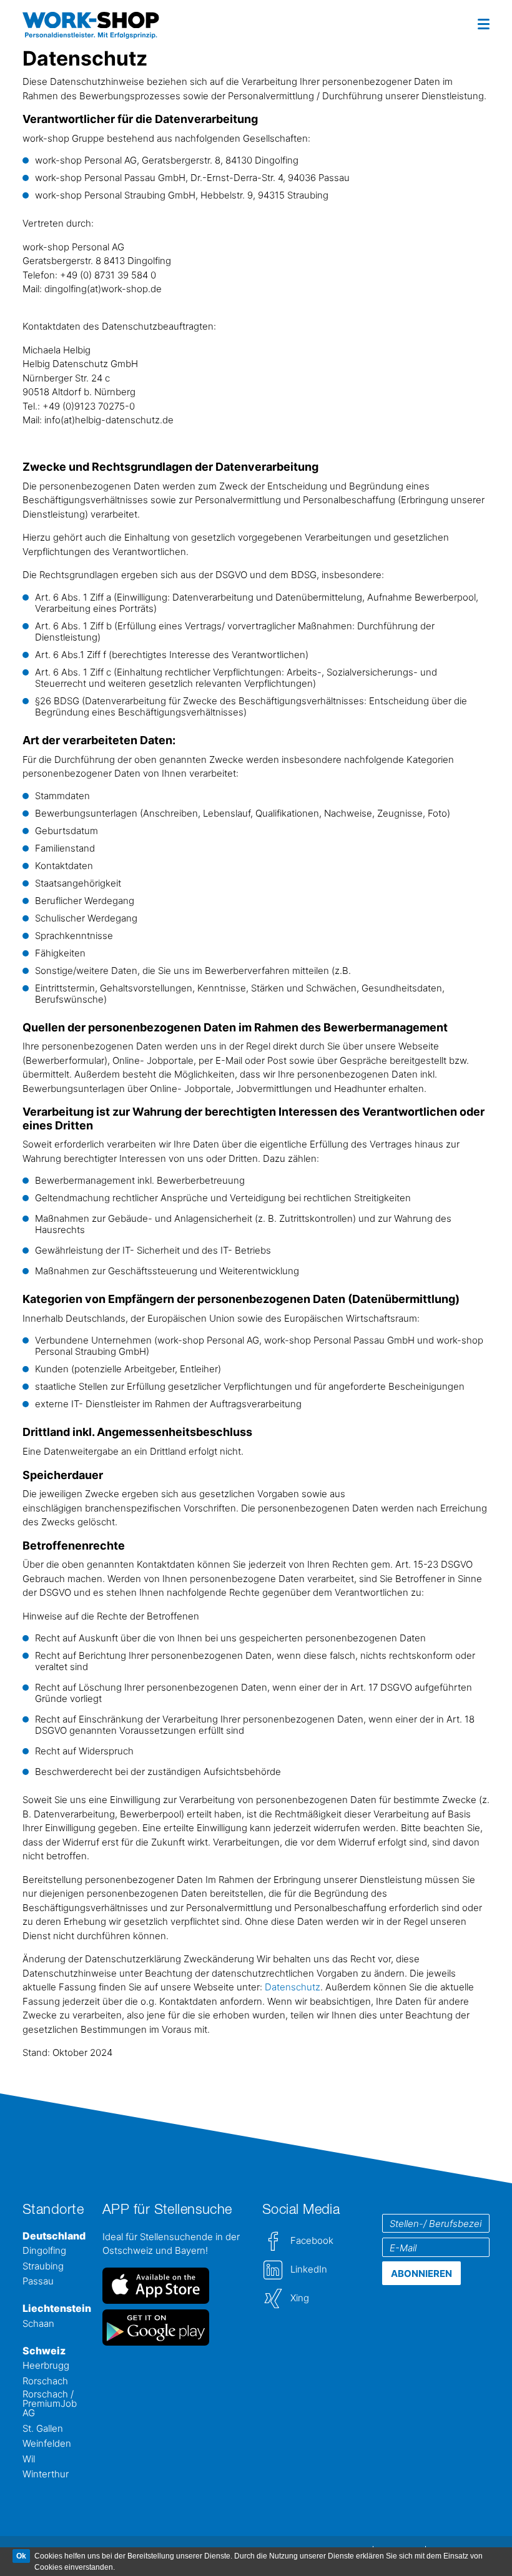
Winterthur (46, 2475)
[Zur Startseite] (76, 24)
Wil (29, 2460)
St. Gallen (43, 2429)
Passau (38, 2282)
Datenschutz (293, 1987)
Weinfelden (47, 2444)
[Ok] (21, 2556)
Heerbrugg (46, 2366)
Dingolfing (44, 2251)
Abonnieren (421, 2274)
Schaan (38, 2324)
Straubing (43, 2267)
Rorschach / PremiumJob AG (50, 2404)
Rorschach (45, 2382)
